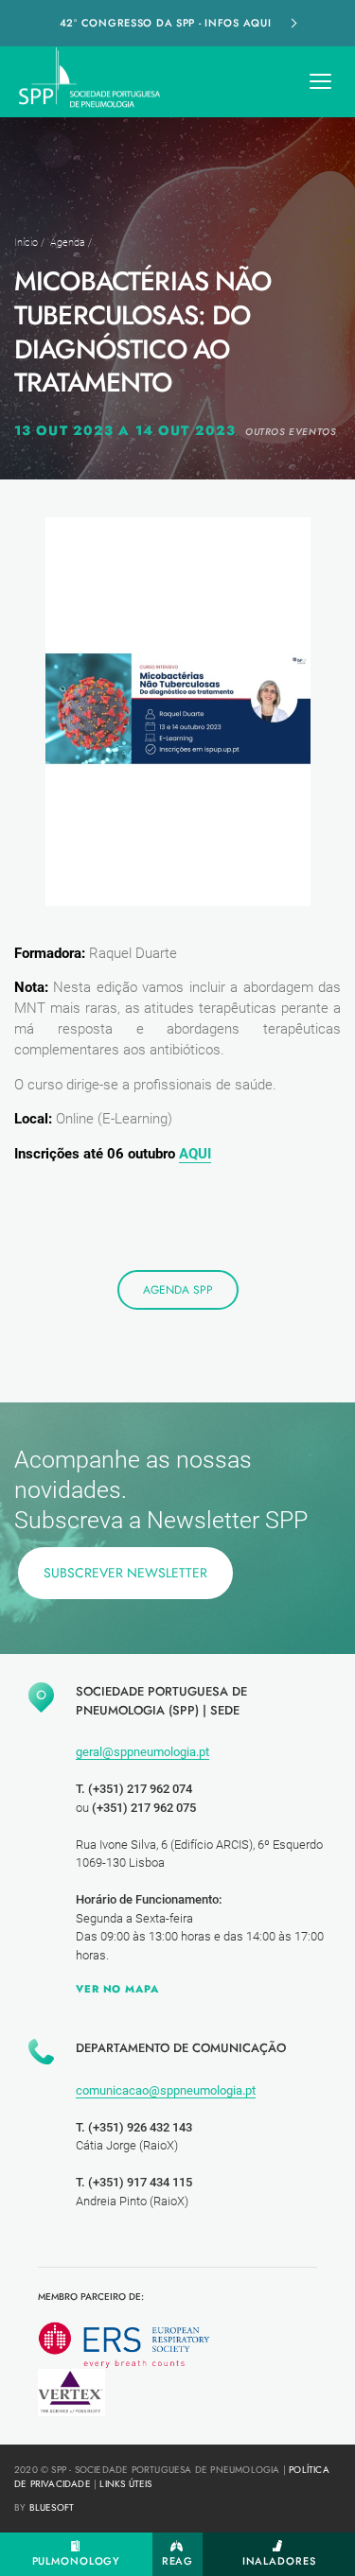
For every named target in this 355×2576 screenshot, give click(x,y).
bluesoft (52, 2507)
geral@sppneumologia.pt (142, 1752)
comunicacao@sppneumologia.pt (166, 2090)
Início (26, 243)
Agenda (68, 243)
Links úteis (125, 2484)
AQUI (195, 1154)
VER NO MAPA (117, 1989)
